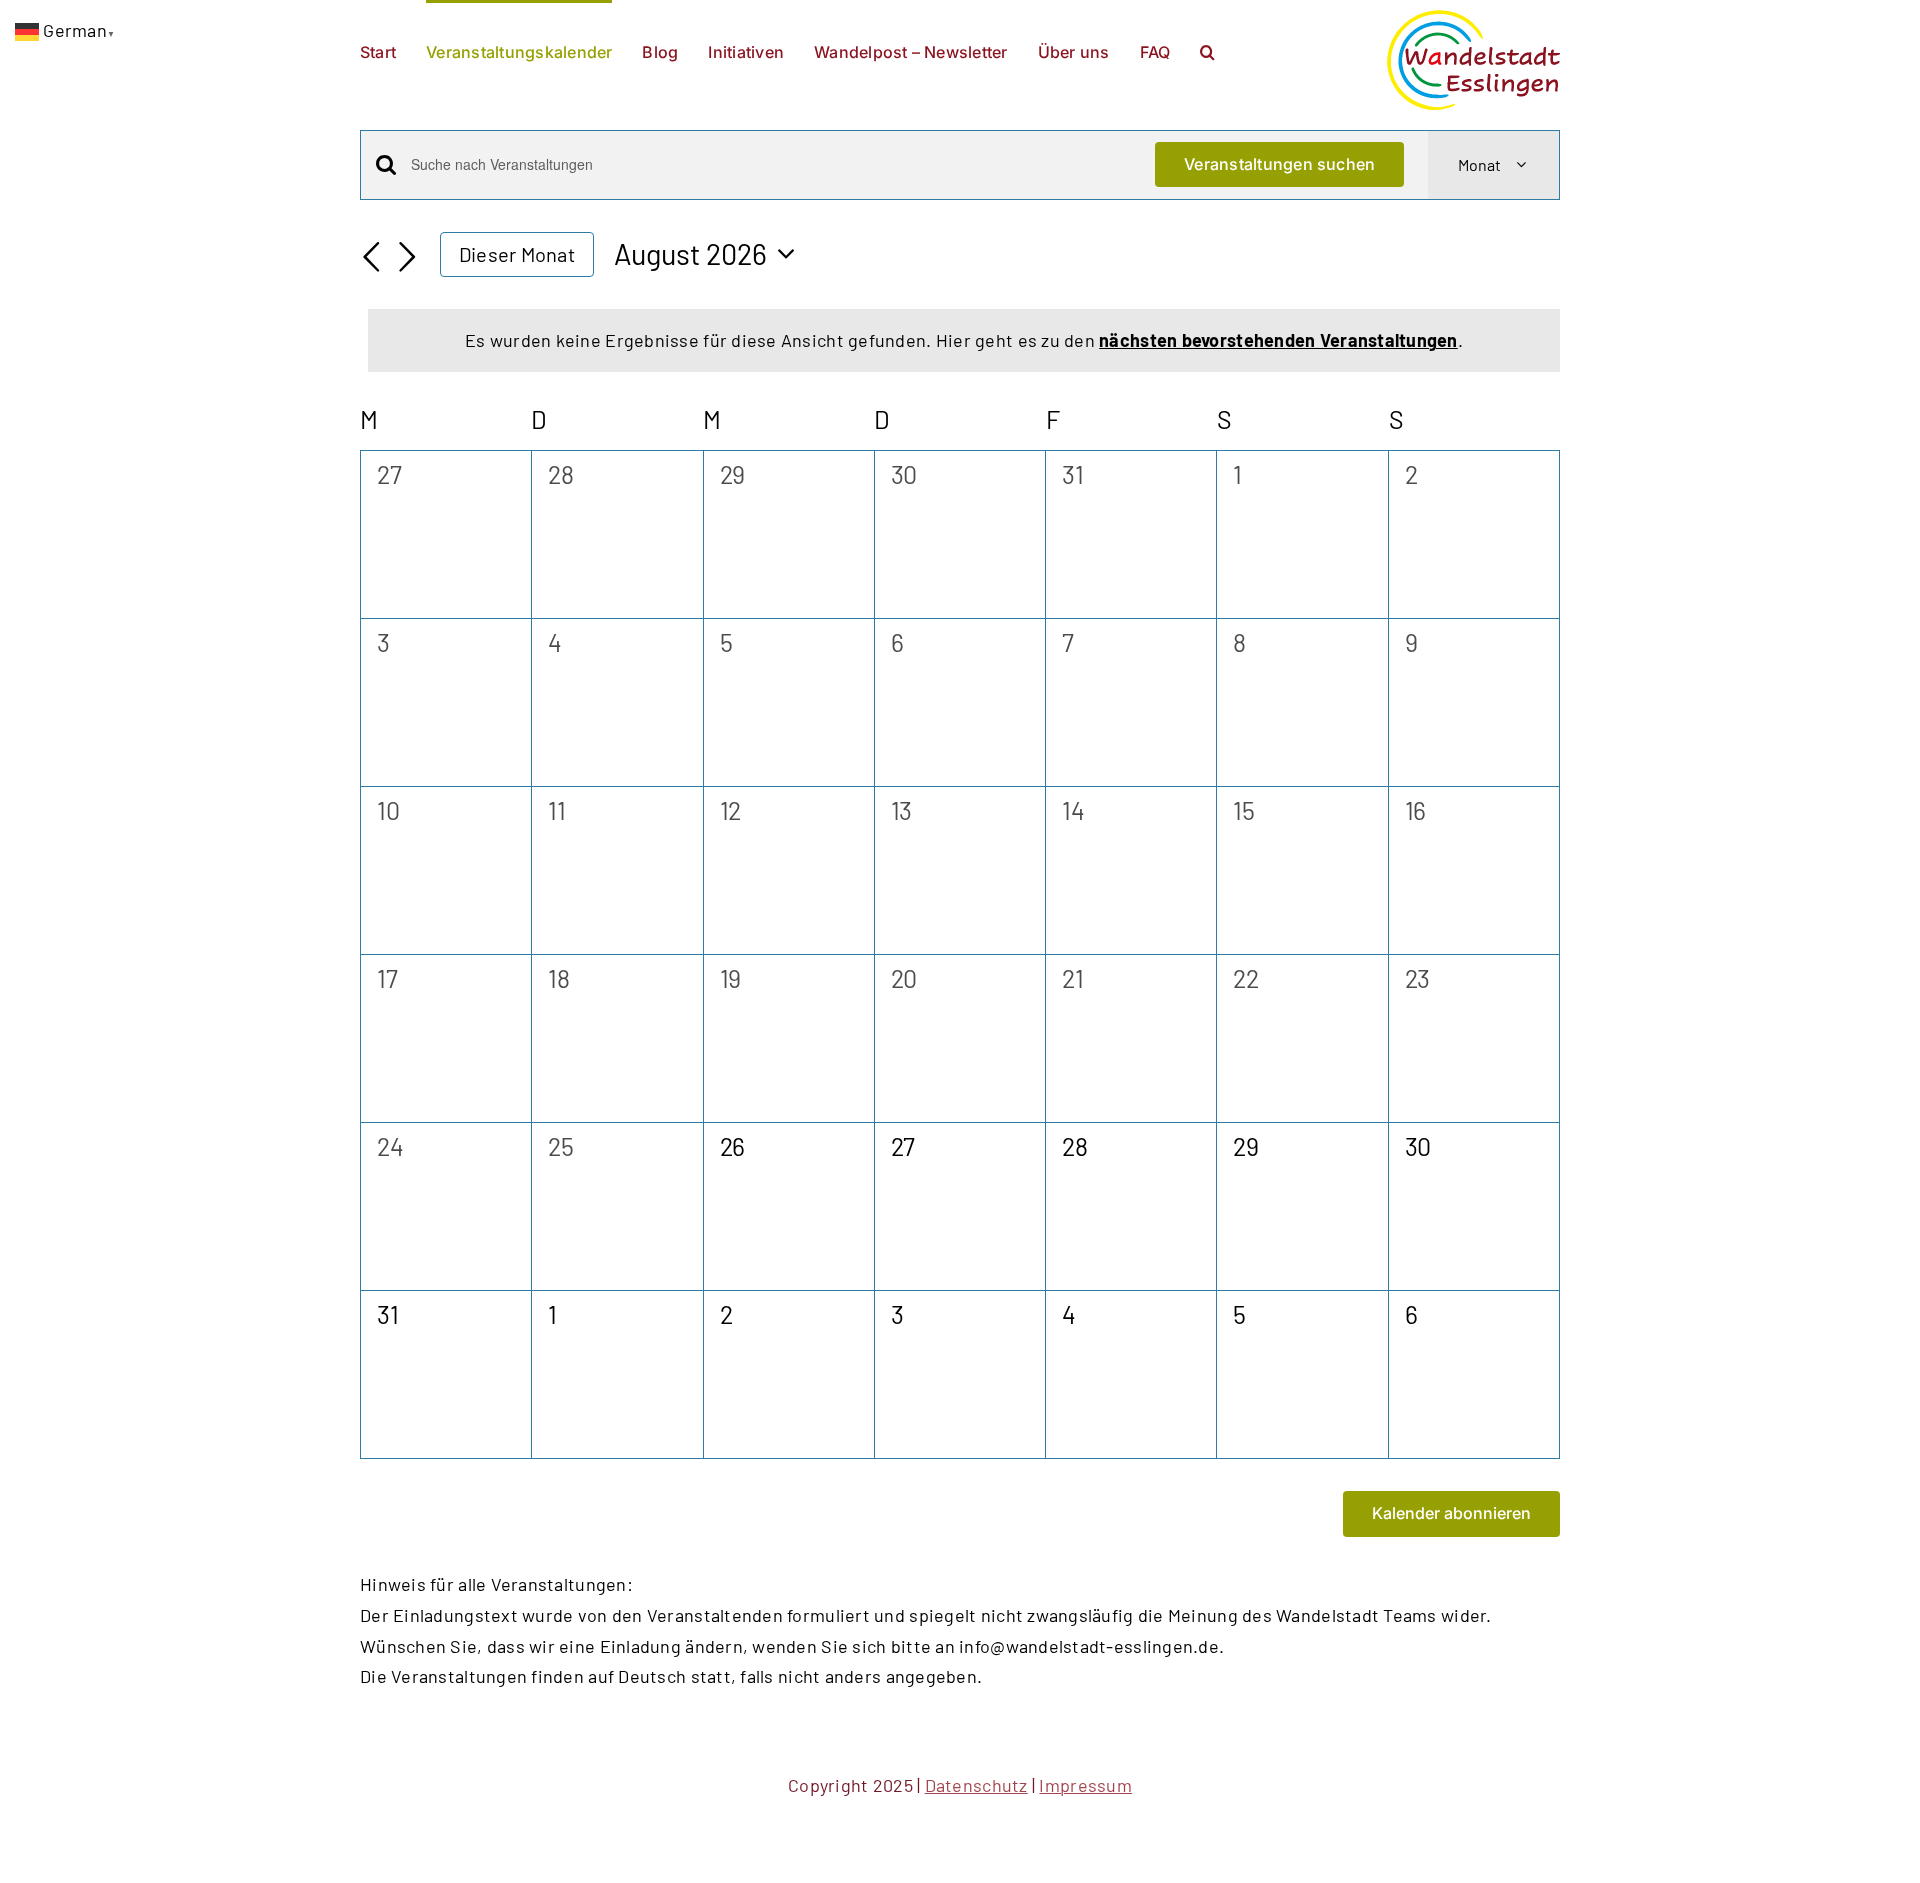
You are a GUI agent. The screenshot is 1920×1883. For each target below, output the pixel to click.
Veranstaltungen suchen (1279, 164)
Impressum (1085, 1785)
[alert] (964, 340)
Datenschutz (976, 1785)
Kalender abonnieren (1451, 1513)
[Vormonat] (372, 257)
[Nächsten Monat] (408, 257)
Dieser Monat (517, 254)
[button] (1207, 50)
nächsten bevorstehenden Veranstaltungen (1278, 340)
